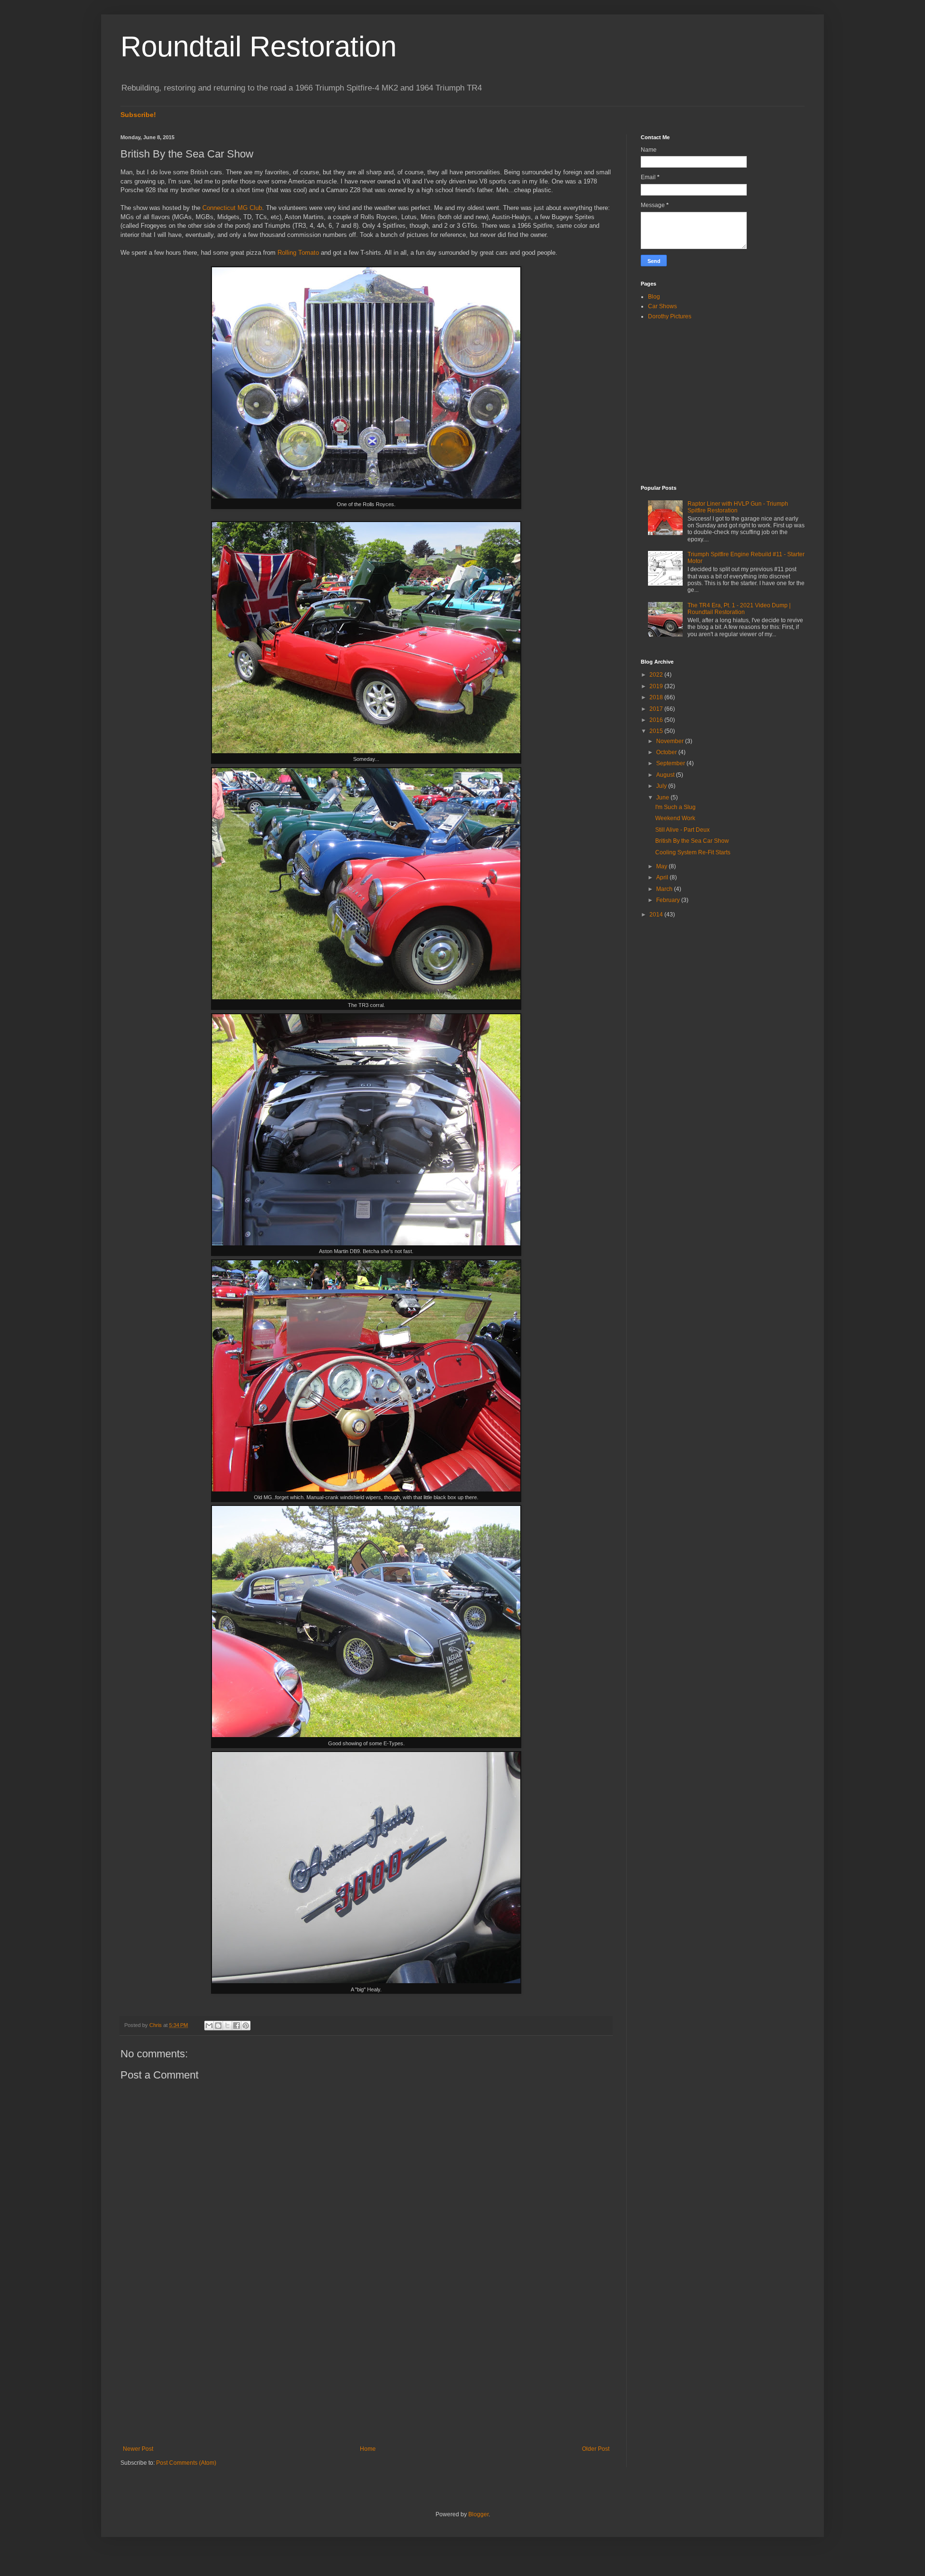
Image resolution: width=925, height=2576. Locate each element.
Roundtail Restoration (258, 46)
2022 (657, 675)
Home (368, 2449)
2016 (657, 720)
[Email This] (209, 2026)
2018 (657, 697)
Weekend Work (675, 818)
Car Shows (662, 306)
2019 (657, 686)
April (663, 877)
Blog (654, 297)
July (662, 786)
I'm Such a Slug (675, 807)
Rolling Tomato (298, 253)
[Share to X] (227, 2026)
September (671, 763)
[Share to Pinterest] (246, 2026)
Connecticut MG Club (232, 208)
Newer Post (138, 2449)
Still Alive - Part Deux (682, 830)
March (665, 889)
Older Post (596, 2449)
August (666, 775)
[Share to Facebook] (237, 2026)
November (671, 741)
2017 (657, 709)
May (662, 866)
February (669, 900)
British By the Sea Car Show (692, 841)
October (667, 752)
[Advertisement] (366, 2366)
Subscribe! (138, 115)
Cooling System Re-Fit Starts (693, 852)
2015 (657, 731)
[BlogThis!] (218, 2026)
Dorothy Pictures (670, 316)
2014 (657, 915)
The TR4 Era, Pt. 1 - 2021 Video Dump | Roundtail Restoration (739, 609)
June (663, 798)
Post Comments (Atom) (186, 2463)
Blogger (478, 2514)
